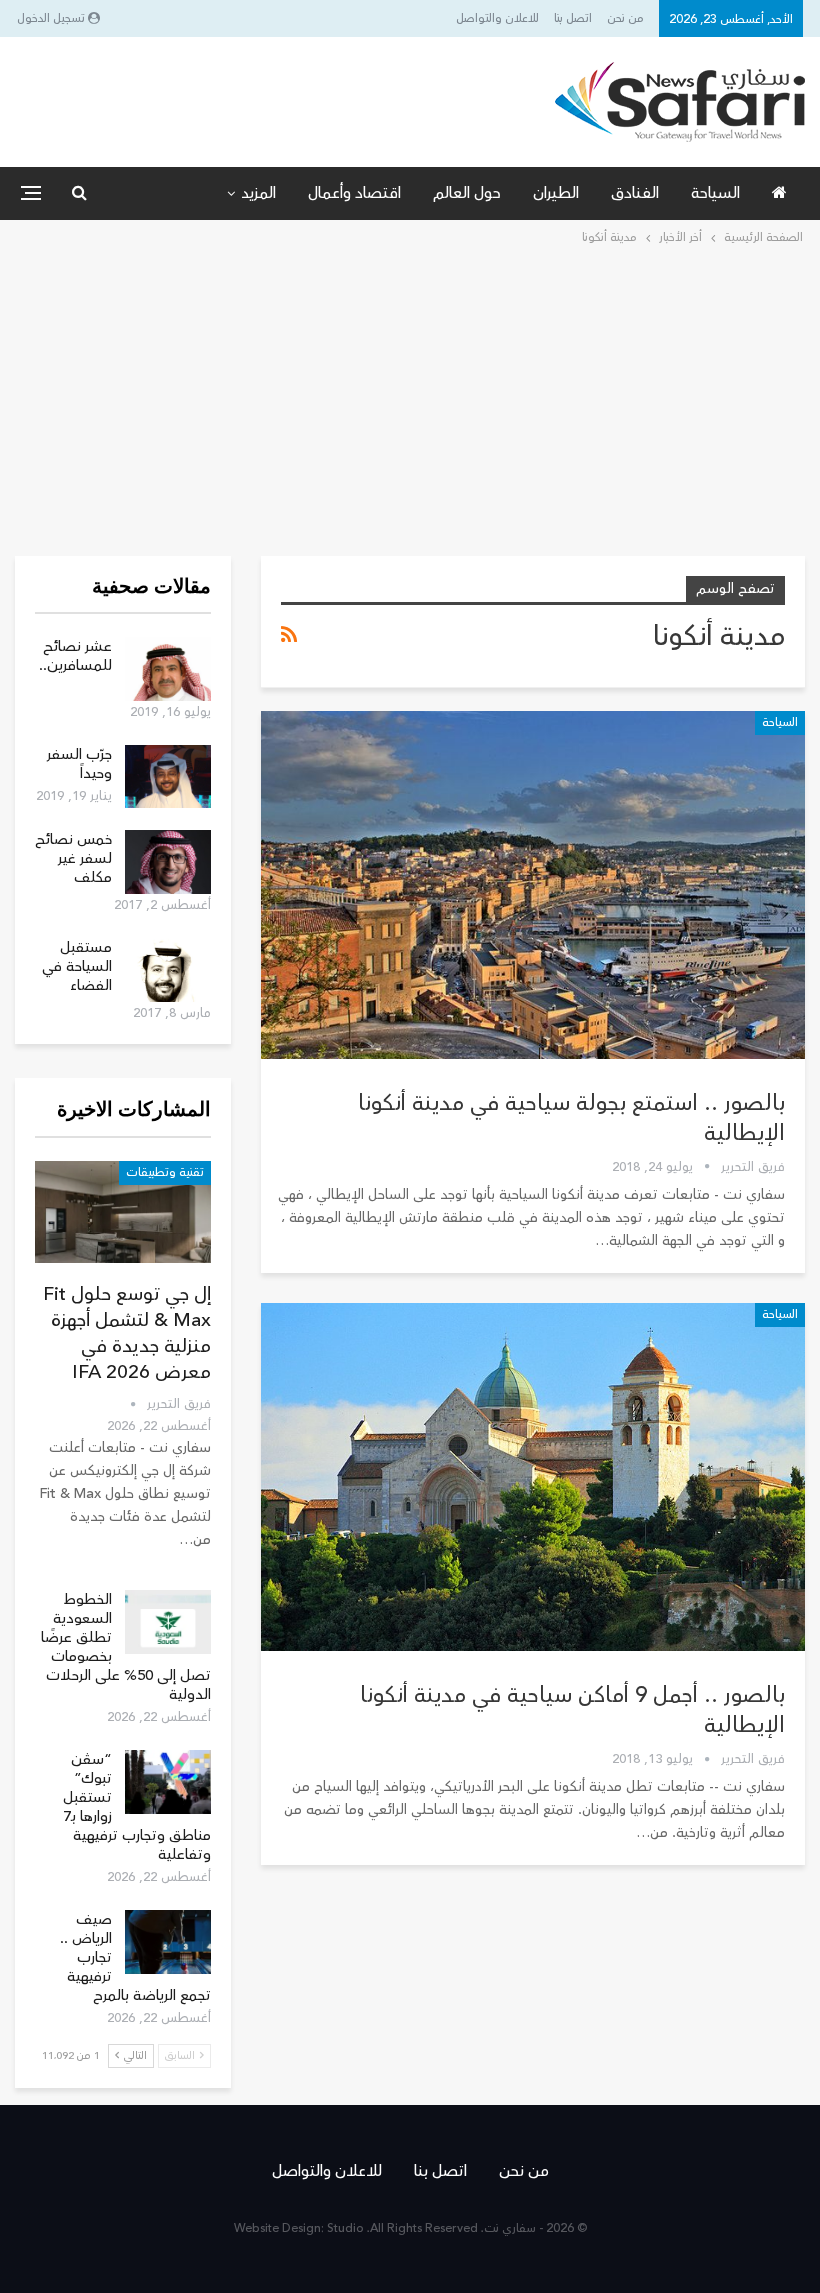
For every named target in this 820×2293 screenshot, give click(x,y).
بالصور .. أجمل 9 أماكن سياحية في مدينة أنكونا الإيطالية (572, 1710)
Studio (345, 2228)
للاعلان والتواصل (497, 18)
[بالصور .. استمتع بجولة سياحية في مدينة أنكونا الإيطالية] (533, 885)
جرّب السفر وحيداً (79, 764)
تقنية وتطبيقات (165, 1172)
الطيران (556, 193)
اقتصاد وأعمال (354, 193)
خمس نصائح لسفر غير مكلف (73, 858)
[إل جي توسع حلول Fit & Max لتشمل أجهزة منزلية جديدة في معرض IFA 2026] (123, 1212)
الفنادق (635, 193)
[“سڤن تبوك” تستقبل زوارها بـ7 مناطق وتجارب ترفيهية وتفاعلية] (168, 1782)
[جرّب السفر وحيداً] (168, 777)
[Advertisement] (410, 399)
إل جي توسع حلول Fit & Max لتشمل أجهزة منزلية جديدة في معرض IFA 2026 (127, 1333)
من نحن (625, 18)
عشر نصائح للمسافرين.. (75, 656)
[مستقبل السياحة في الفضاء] (168, 970)
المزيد (258, 193)
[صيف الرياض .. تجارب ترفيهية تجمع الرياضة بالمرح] (168, 1942)
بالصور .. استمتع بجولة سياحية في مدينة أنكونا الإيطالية (571, 1118)
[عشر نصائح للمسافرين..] (168, 669)
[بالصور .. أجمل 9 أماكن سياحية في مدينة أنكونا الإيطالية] (533, 1477)
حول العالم (467, 193)
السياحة (715, 193)
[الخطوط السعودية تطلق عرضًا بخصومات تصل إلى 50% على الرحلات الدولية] (168, 1622)
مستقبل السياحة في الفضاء (77, 966)
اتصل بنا (573, 18)
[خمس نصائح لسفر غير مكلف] (168, 862)
